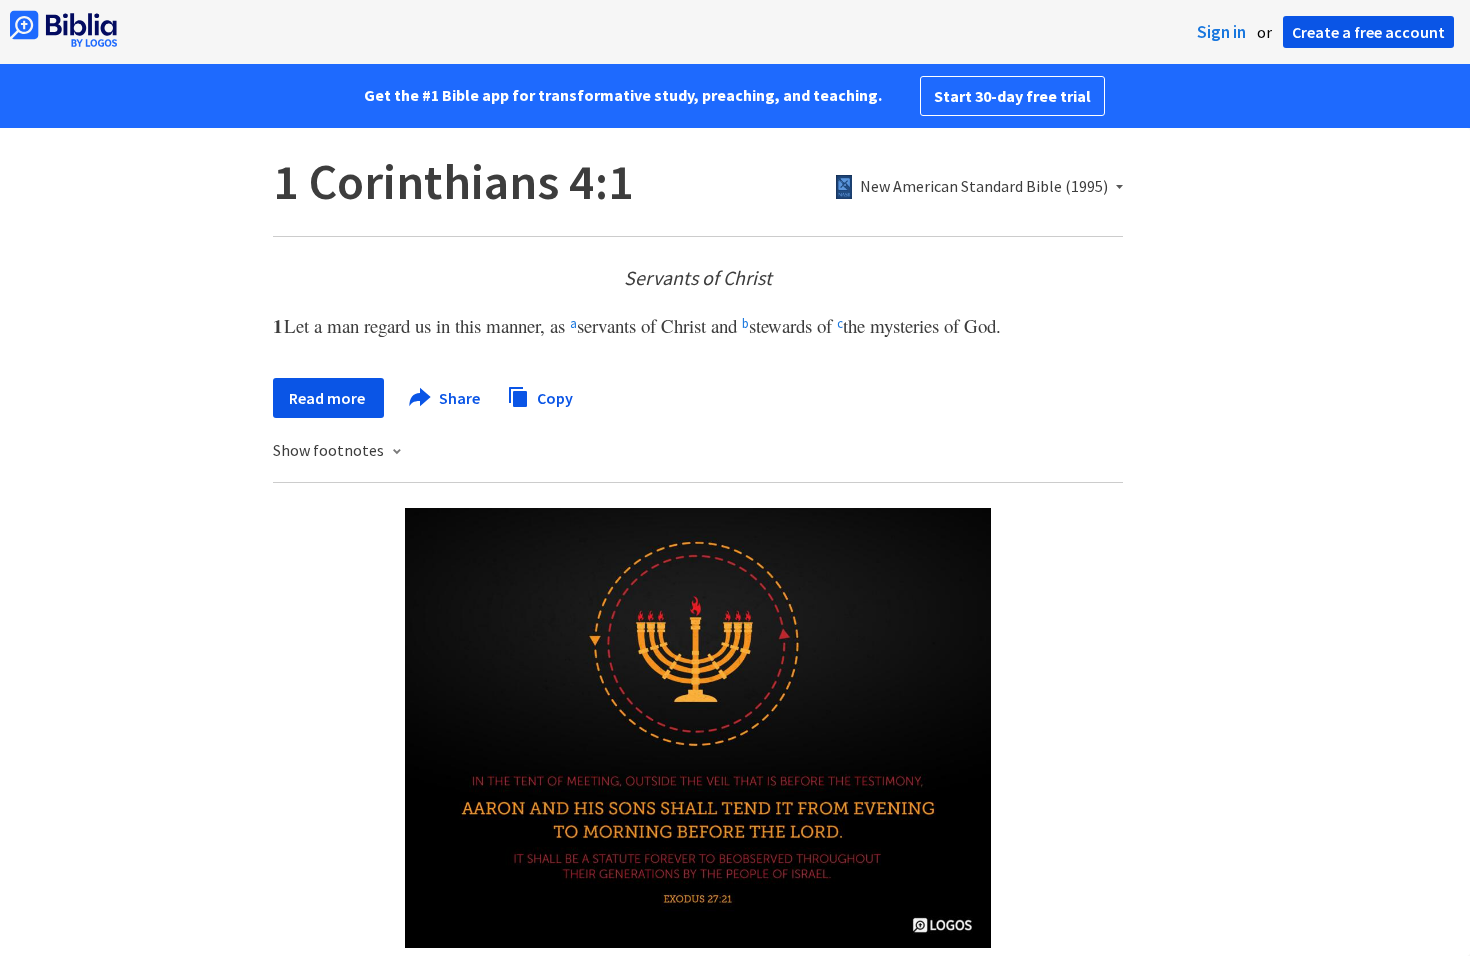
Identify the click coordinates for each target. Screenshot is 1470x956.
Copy (553, 397)
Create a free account (1368, 32)
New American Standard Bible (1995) (984, 187)
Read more (328, 398)
